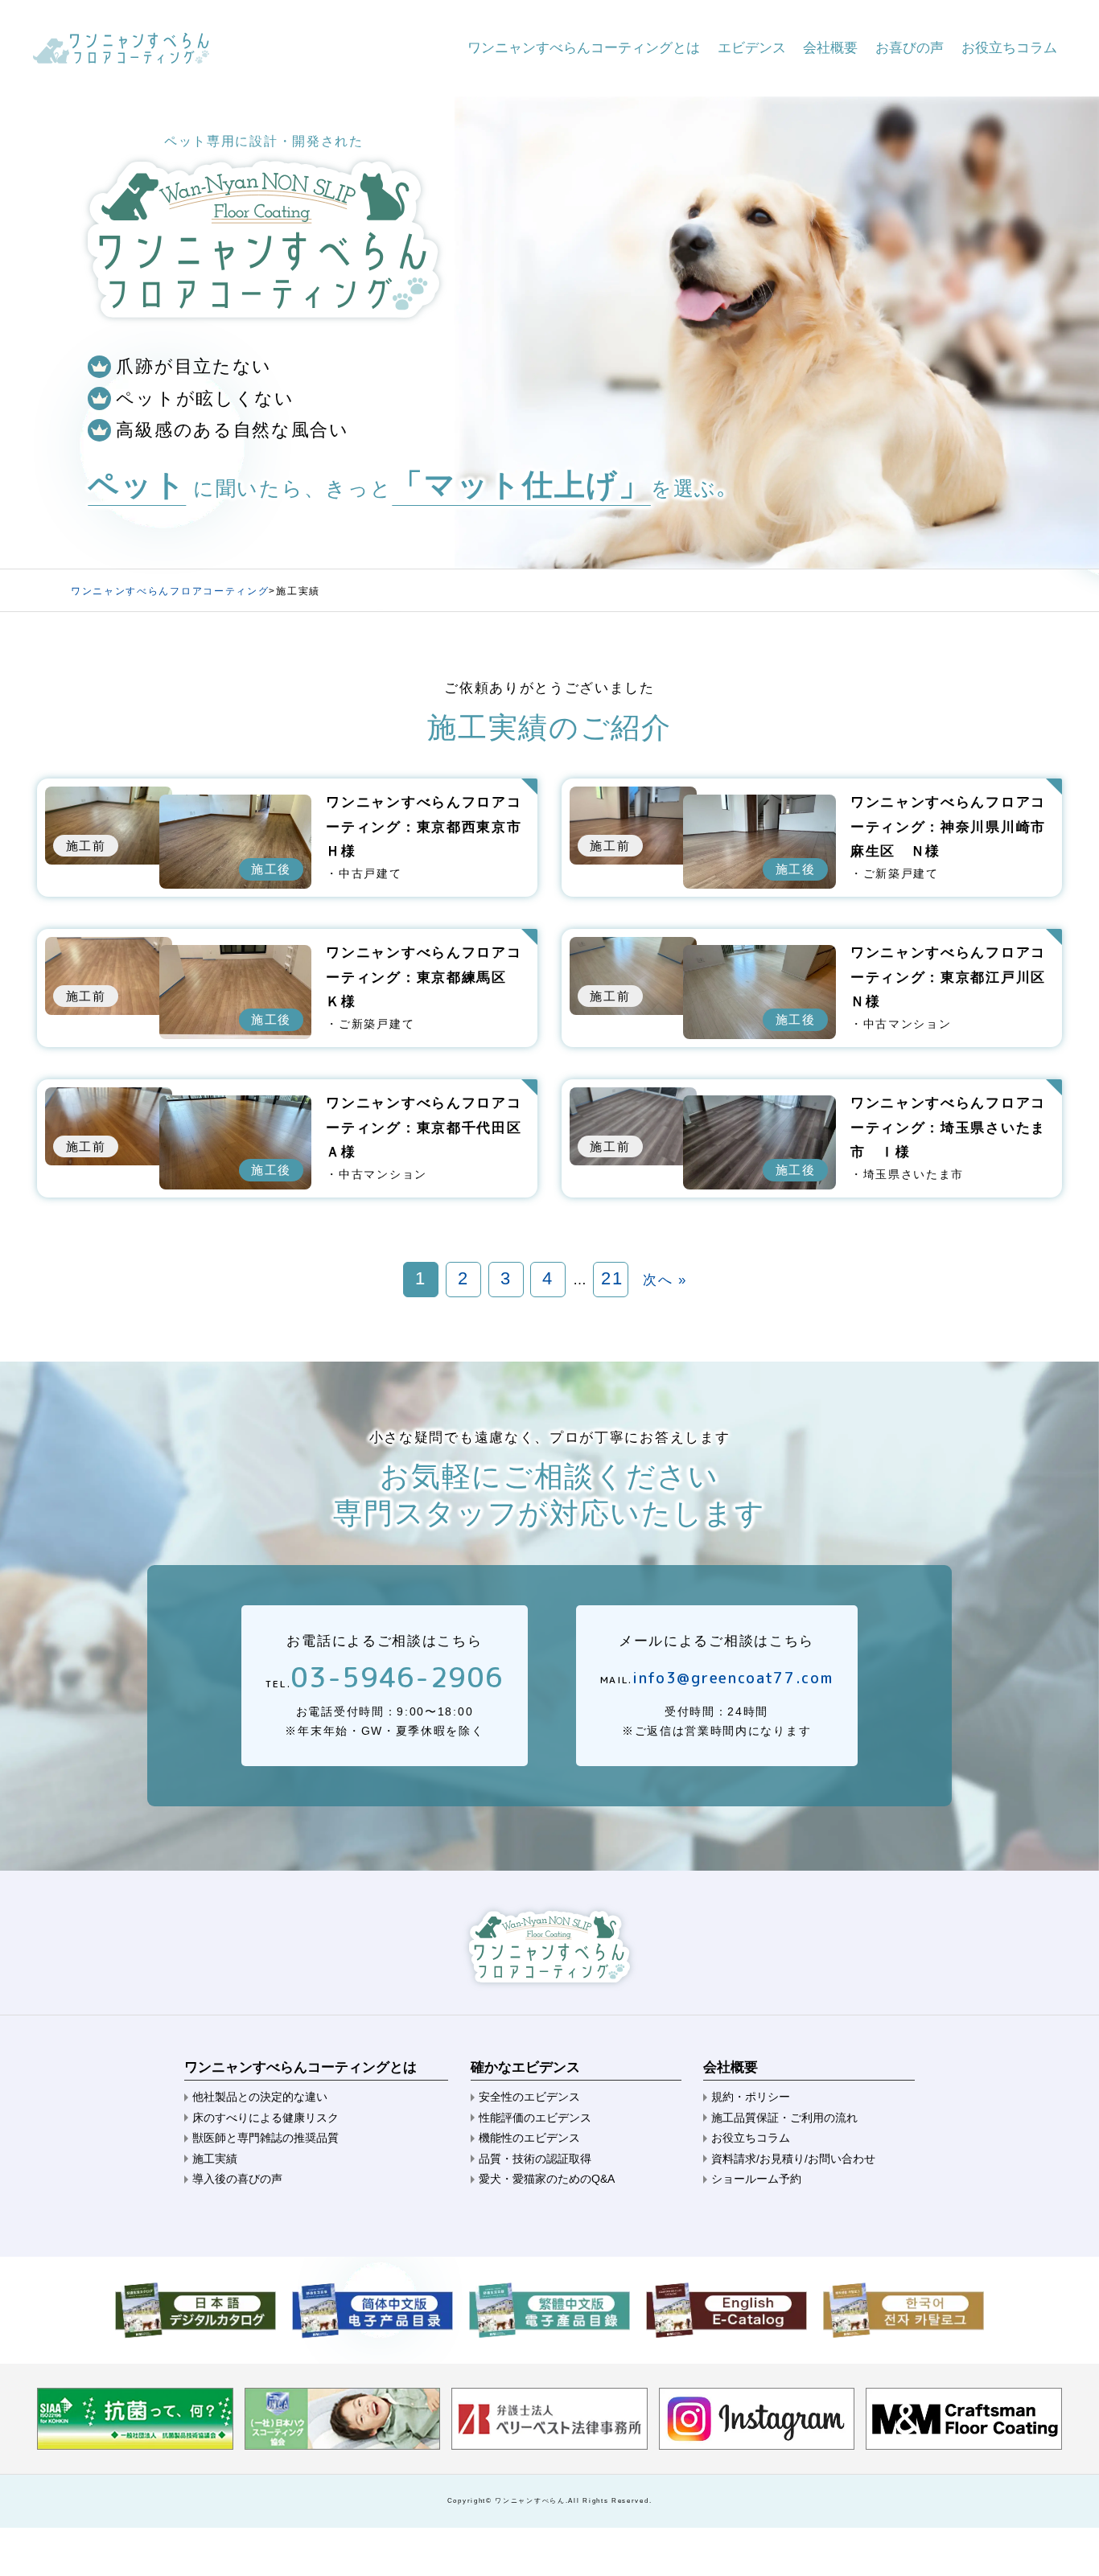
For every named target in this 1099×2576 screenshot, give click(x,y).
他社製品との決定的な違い (260, 2097)
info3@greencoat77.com (733, 1678)
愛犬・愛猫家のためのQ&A (547, 2179)
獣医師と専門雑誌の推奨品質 (265, 2138)
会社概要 (830, 48)
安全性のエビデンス (529, 2097)
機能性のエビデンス (529, 2138)
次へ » (665, 1280)
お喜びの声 (910, 48)
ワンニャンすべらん (530, 2500)
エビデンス (752, 48)
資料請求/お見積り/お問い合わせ (793, 2159)
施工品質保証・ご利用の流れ (784, 2118)
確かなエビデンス (525, 2067)
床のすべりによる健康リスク (265, 2118)
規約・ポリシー (751, 2097)
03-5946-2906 (397, 1677)
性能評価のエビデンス (535, 2118)
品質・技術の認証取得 (535, 2159)
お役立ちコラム (1009, 48)
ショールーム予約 (756, 2179)
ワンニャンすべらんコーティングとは (584, 48)
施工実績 (215, 2159)
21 (612, 1278)
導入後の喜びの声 (237, 2179)
